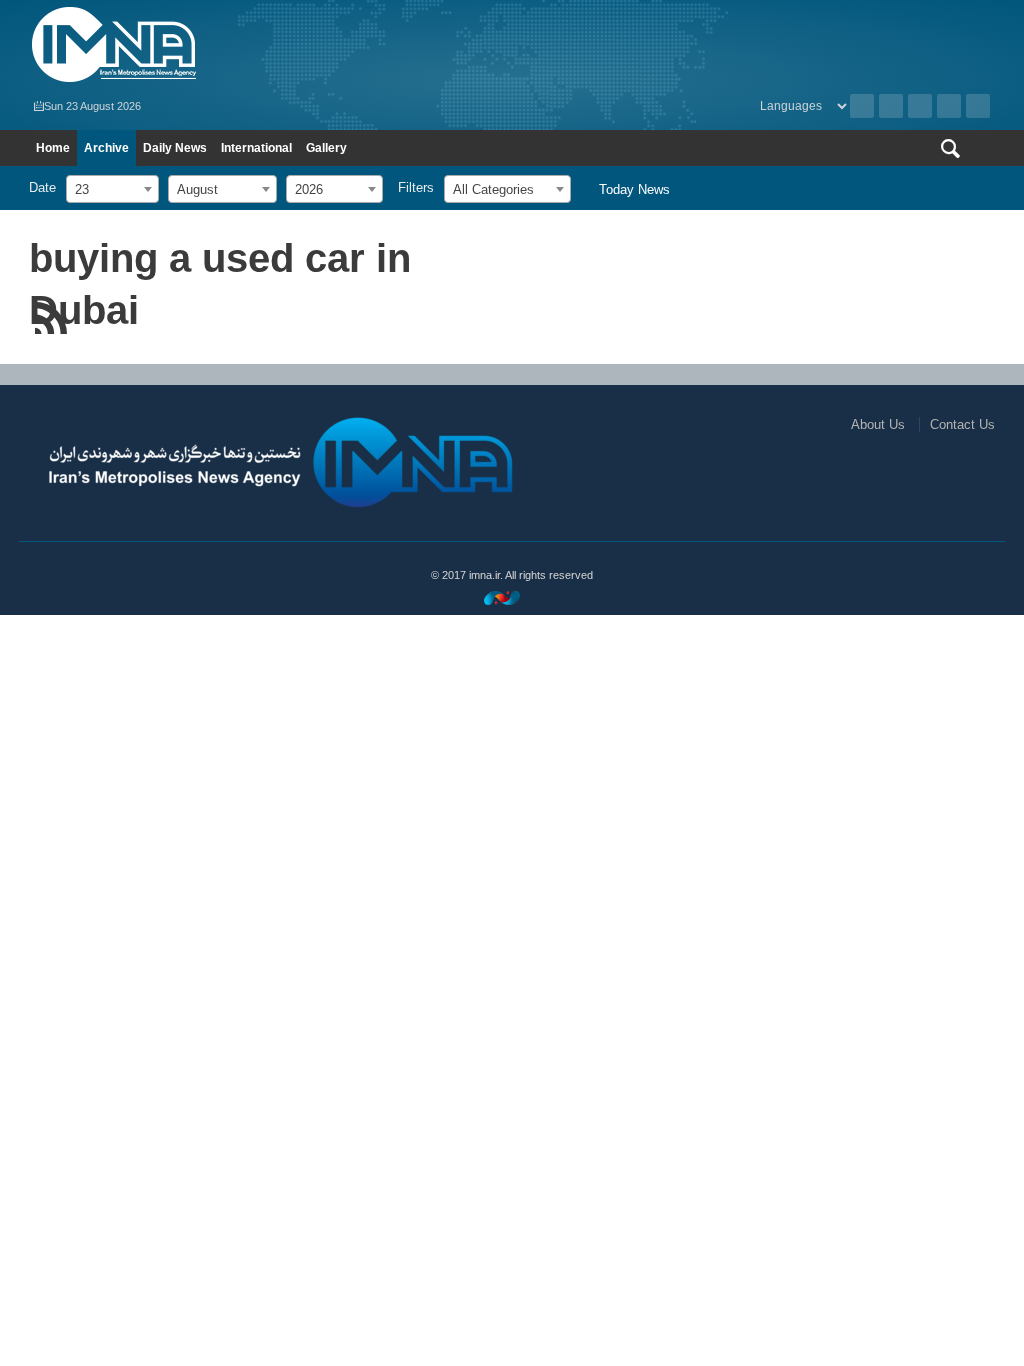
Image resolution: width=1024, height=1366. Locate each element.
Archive (862, 106)
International (256, 148)
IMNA (265, 45)
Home (53, 148)
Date (42, 187)
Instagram (920, 106)
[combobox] (112, 189)
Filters (416, 187)
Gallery (326, 148)
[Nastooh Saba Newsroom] (512, 597)
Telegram (978, 106)
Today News (634, 189)
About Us (878, 424)
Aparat (949, 106)
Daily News (175, 148)
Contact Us (962, 424)
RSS (891, 106)
